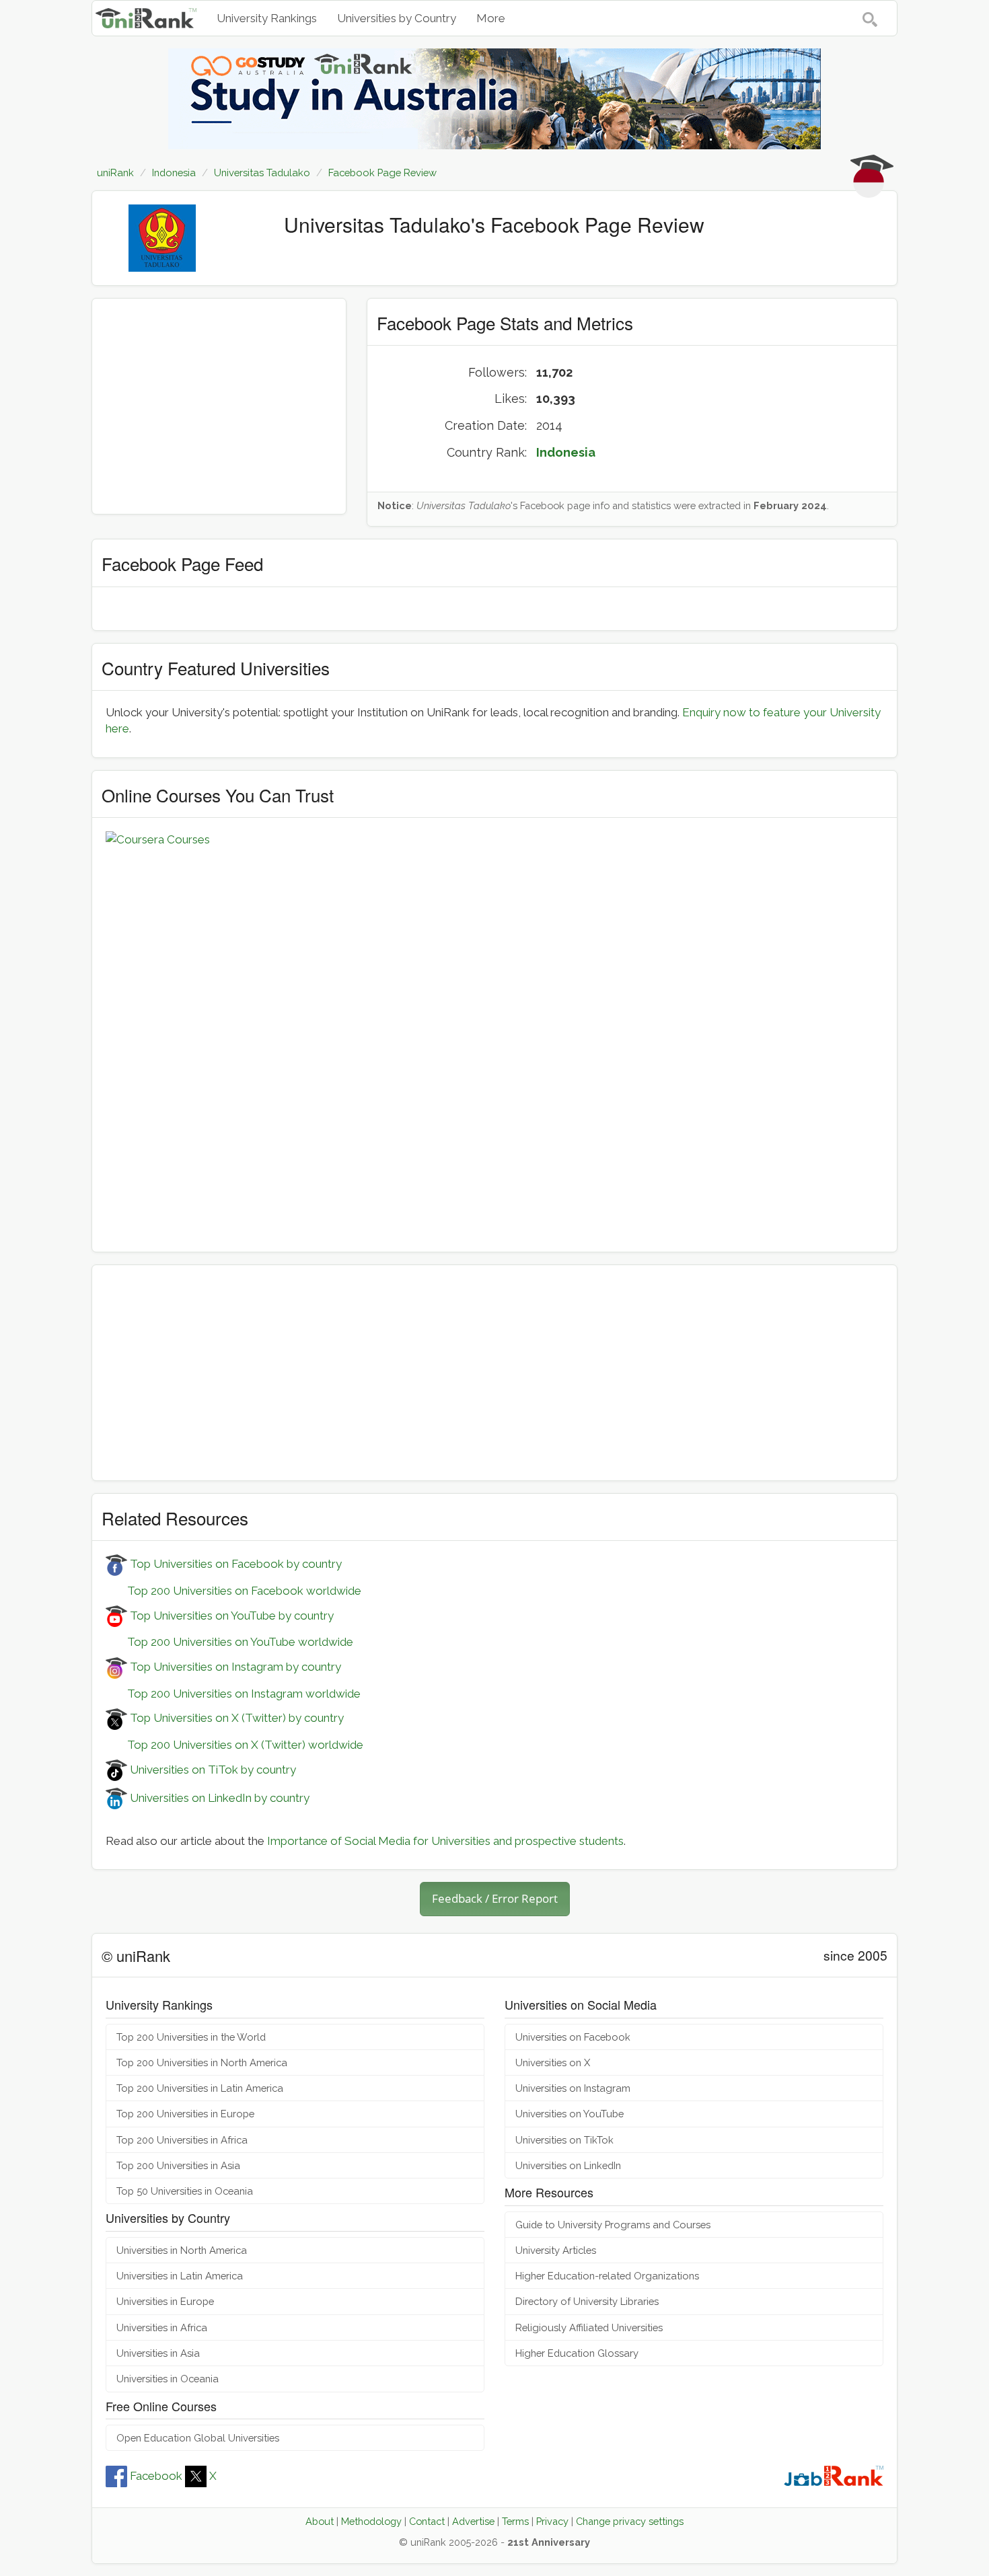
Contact (427, 2521)
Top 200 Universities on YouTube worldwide (229, 1642)
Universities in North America (182, 2250)
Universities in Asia (158, 2353)
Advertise (473, 2521)
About (320, 2521)
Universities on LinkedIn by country (218, 1798)
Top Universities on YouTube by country (230, 1616)
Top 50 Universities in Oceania (185, 2191)
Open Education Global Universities (198, 2438)
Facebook (156, 2476)
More (491, 18)
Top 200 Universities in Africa (182, 2140)
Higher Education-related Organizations (607, 2276)
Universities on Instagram (573, 2088)
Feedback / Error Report (495, 1898)
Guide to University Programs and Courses (613, 2225)
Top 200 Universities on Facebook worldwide (233, 1591)
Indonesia (566, 452)
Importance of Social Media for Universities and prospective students (445, 1841)
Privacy (552, 2521)
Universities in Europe (165, 2301)
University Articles (556, 2250)
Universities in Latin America (180, 2276)
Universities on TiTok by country (212, 1770)
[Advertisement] (219, 406)
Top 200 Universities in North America (202, 2062)
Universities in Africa (162, 2327)
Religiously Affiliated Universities (589, 2327)
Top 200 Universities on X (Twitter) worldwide (234, 1745)
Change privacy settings (630, 2521)
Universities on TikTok (564, 2140)
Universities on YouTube (570, 2114)
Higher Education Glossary (577, 2353)
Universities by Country (397, 18)
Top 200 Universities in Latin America (200, 2088)
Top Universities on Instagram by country (234, 1667)
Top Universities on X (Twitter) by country (235, 1718)
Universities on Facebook (573, 2037)
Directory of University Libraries (587, 2301)
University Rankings (267, 18)
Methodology (371, 2521)
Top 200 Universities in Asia (178, 2165)
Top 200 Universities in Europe (185, 2114)
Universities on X (553, 2062)
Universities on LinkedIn (568, 2165)
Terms (515, 2521)
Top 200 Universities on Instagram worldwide (233, 1694)
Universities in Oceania (168, 2379)
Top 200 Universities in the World (191, 2037)
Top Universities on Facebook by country (234, 1564)
